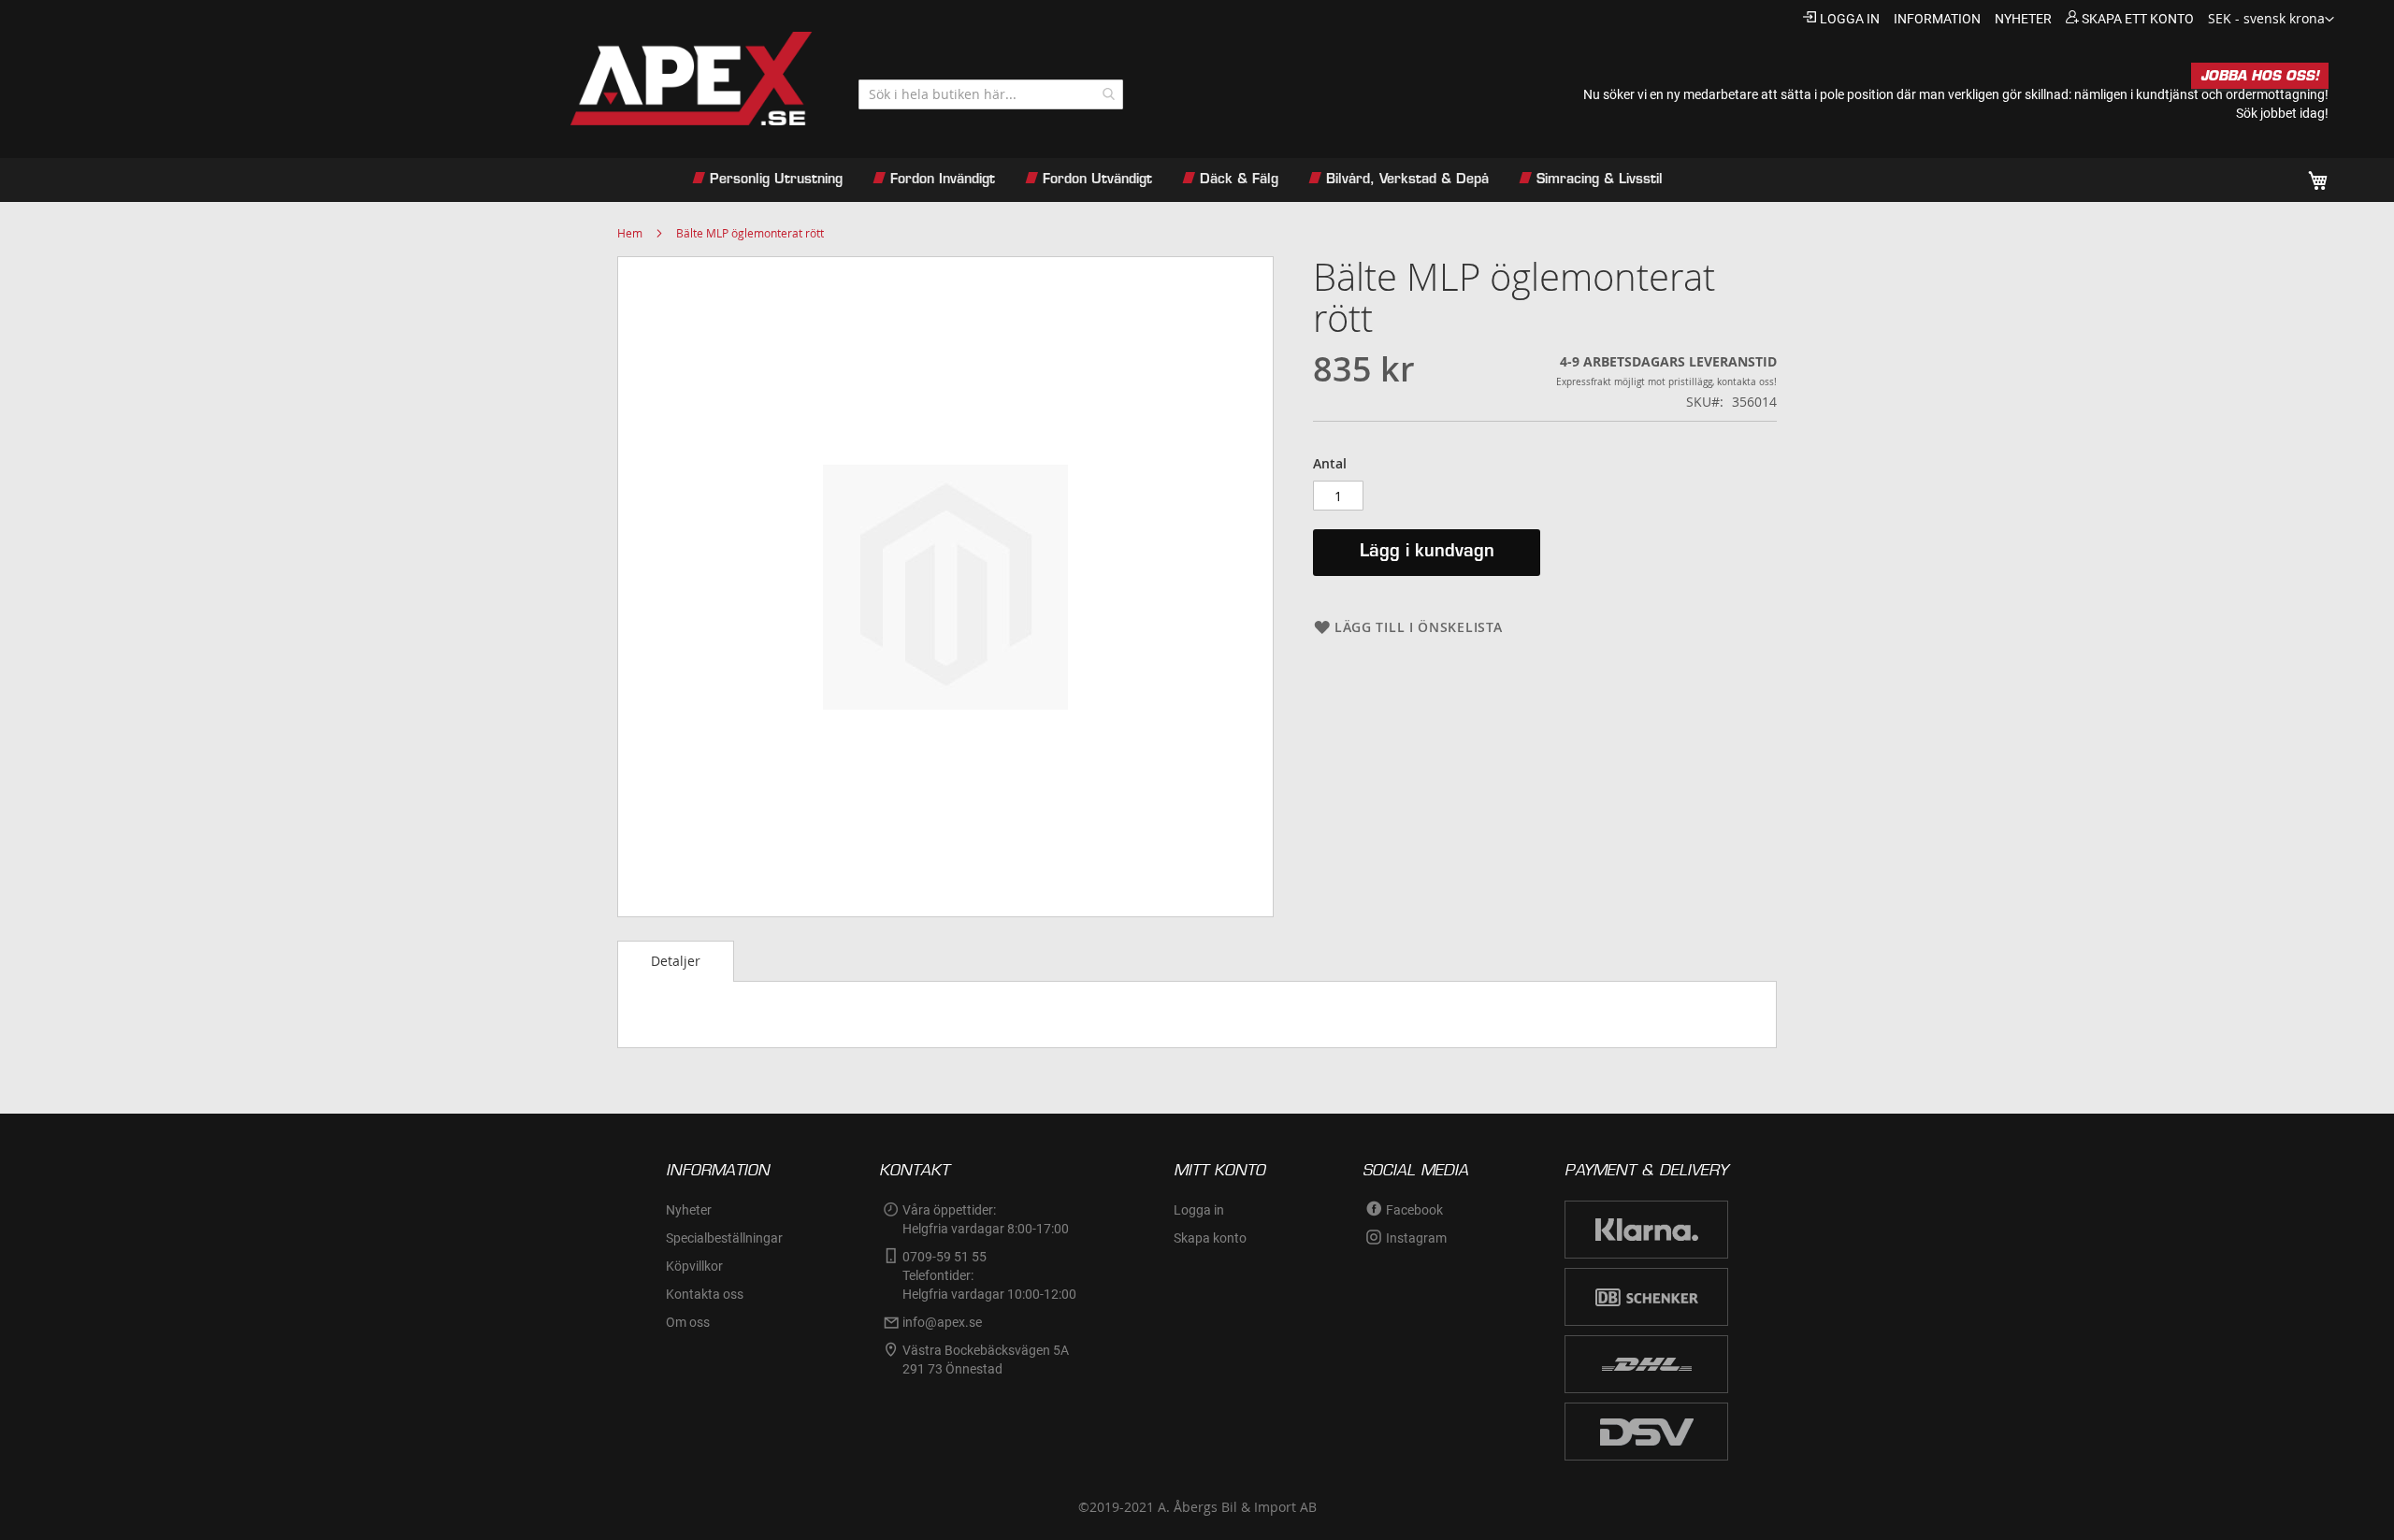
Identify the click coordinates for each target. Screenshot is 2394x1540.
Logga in (1850, 19)
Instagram (1416, 1238)
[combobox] (991, 94)
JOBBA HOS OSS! (2260, 76)
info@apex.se (942, 1322)
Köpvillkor (694, 1266)
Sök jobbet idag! (2282, 113)
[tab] (676, 961)
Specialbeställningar (724, 1238)
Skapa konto (1210, 1238)
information (1937, 19)
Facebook (1414, 1210)
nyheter (2023, 19)
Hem (630, 233)
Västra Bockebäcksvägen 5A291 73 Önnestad (986, 1360)
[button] (2271, 20)
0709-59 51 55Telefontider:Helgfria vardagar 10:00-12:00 (989, 1275)
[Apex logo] (439, 79)
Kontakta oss (705, 1294)
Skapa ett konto (2138, 19)
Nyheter (689, 1210)
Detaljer (676, 961)
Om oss (688, 1322)
